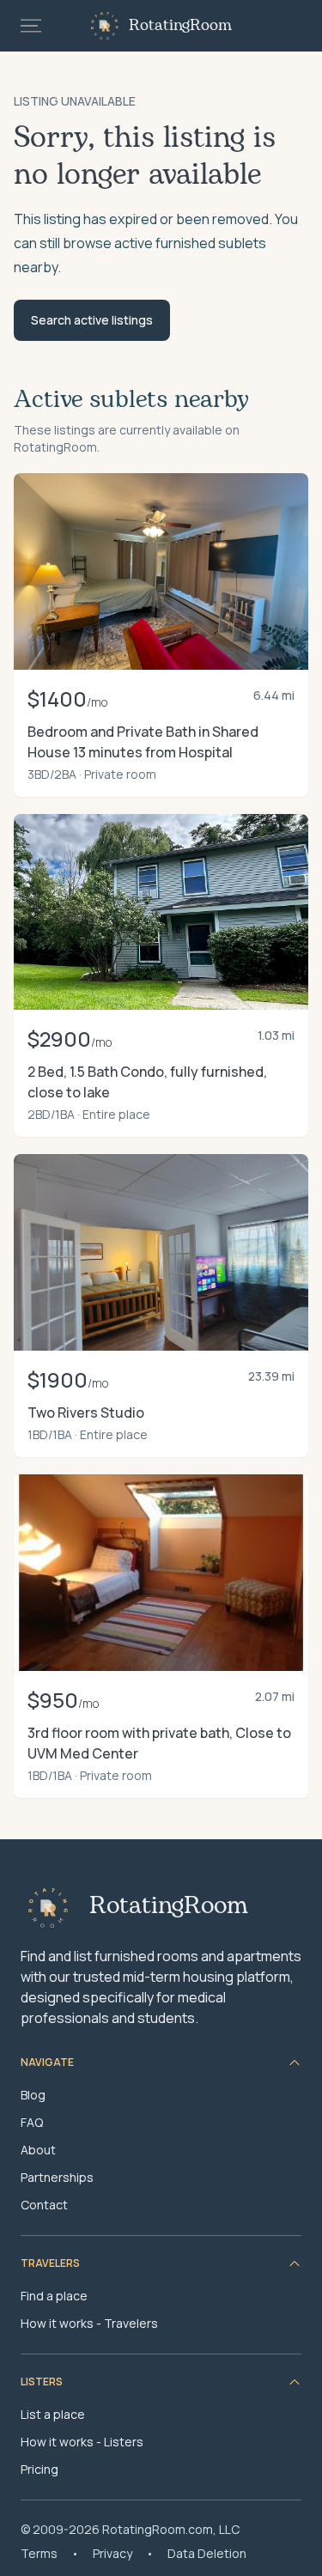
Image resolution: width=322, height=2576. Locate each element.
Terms (39, 2553)
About (38, 2150)
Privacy (112, 2553)
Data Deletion (207, 2553)
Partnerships (57, 2177)
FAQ (32, 2122)
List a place (53, 2414)
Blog (33, 2095)
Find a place (54, 2296)
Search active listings (92, 320)
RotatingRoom (180, 26)
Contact (44, 2205)
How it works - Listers (82, 2442)
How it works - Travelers (89, 2323)
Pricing (39, 2469)
